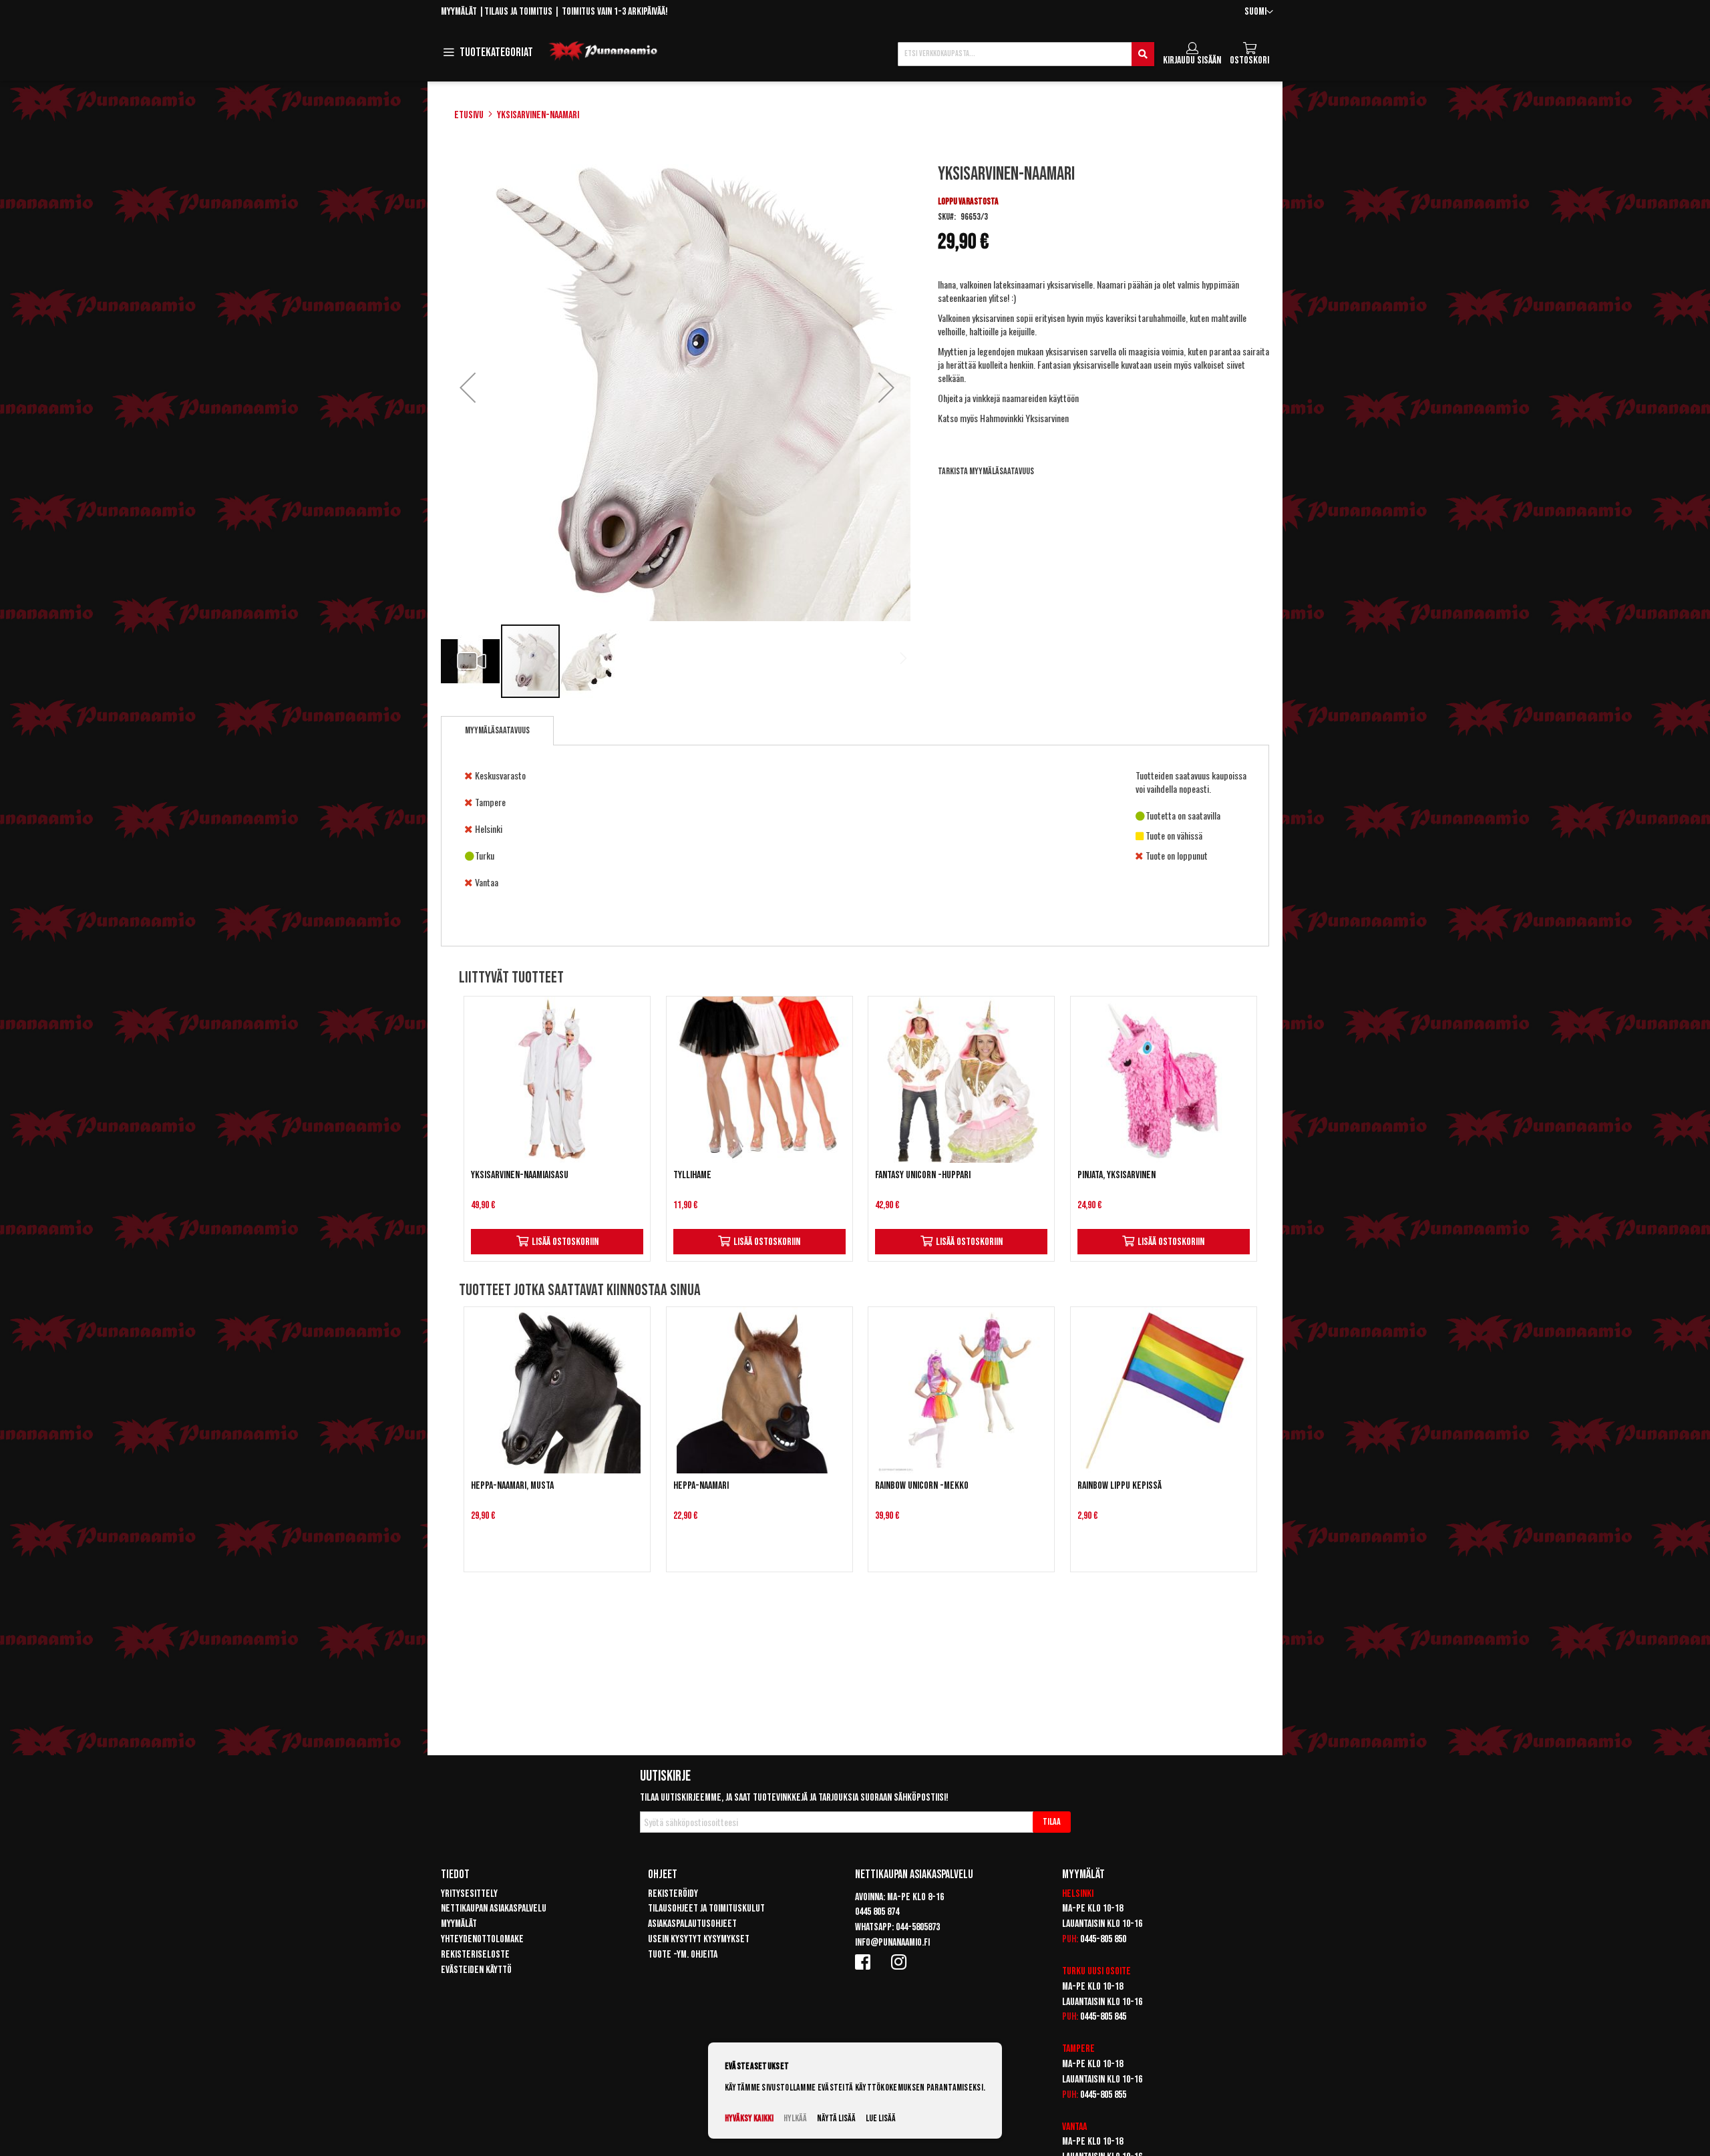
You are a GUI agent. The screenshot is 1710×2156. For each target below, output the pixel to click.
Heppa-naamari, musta (512, 1486)
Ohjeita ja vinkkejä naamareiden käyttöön (1008, 398)
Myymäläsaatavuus (497, 730)
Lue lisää (881, 2118)
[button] (1259, 12)
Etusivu (469, 115)
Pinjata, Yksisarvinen (1117, 1175)
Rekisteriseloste (475, 1955)
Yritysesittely (469, 1894)
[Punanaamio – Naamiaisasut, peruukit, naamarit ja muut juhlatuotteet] (603, 51)
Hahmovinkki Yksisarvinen (1024, 418)
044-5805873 (918, 1927)
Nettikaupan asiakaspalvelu (494, 1909)
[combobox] (1026, 54)
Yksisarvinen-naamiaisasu (520, 1175)
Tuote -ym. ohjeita (683, 1955)
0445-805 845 (1103, 2017)
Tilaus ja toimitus (518, 12)
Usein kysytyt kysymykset (699, 1939)
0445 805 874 (877, 1912)
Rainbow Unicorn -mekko (922, 1486)
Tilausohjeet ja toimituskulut (706, 1909)
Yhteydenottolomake (482, 1939)
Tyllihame (692, 1175)
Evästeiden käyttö (476, 1970)
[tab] (497, 731)
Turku (1074, 1971)
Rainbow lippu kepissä (1120, 1486)
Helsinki (1078, 1894)
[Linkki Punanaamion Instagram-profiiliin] (901, 1962)
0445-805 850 (1103, 1939)
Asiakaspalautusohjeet (692, 1924)
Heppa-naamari (701, 1486)
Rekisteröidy (673, 1894)
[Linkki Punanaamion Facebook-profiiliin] (865, 1962)
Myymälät (459, 12)
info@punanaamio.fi (892, 1943)
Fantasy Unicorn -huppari (923, 1175)
